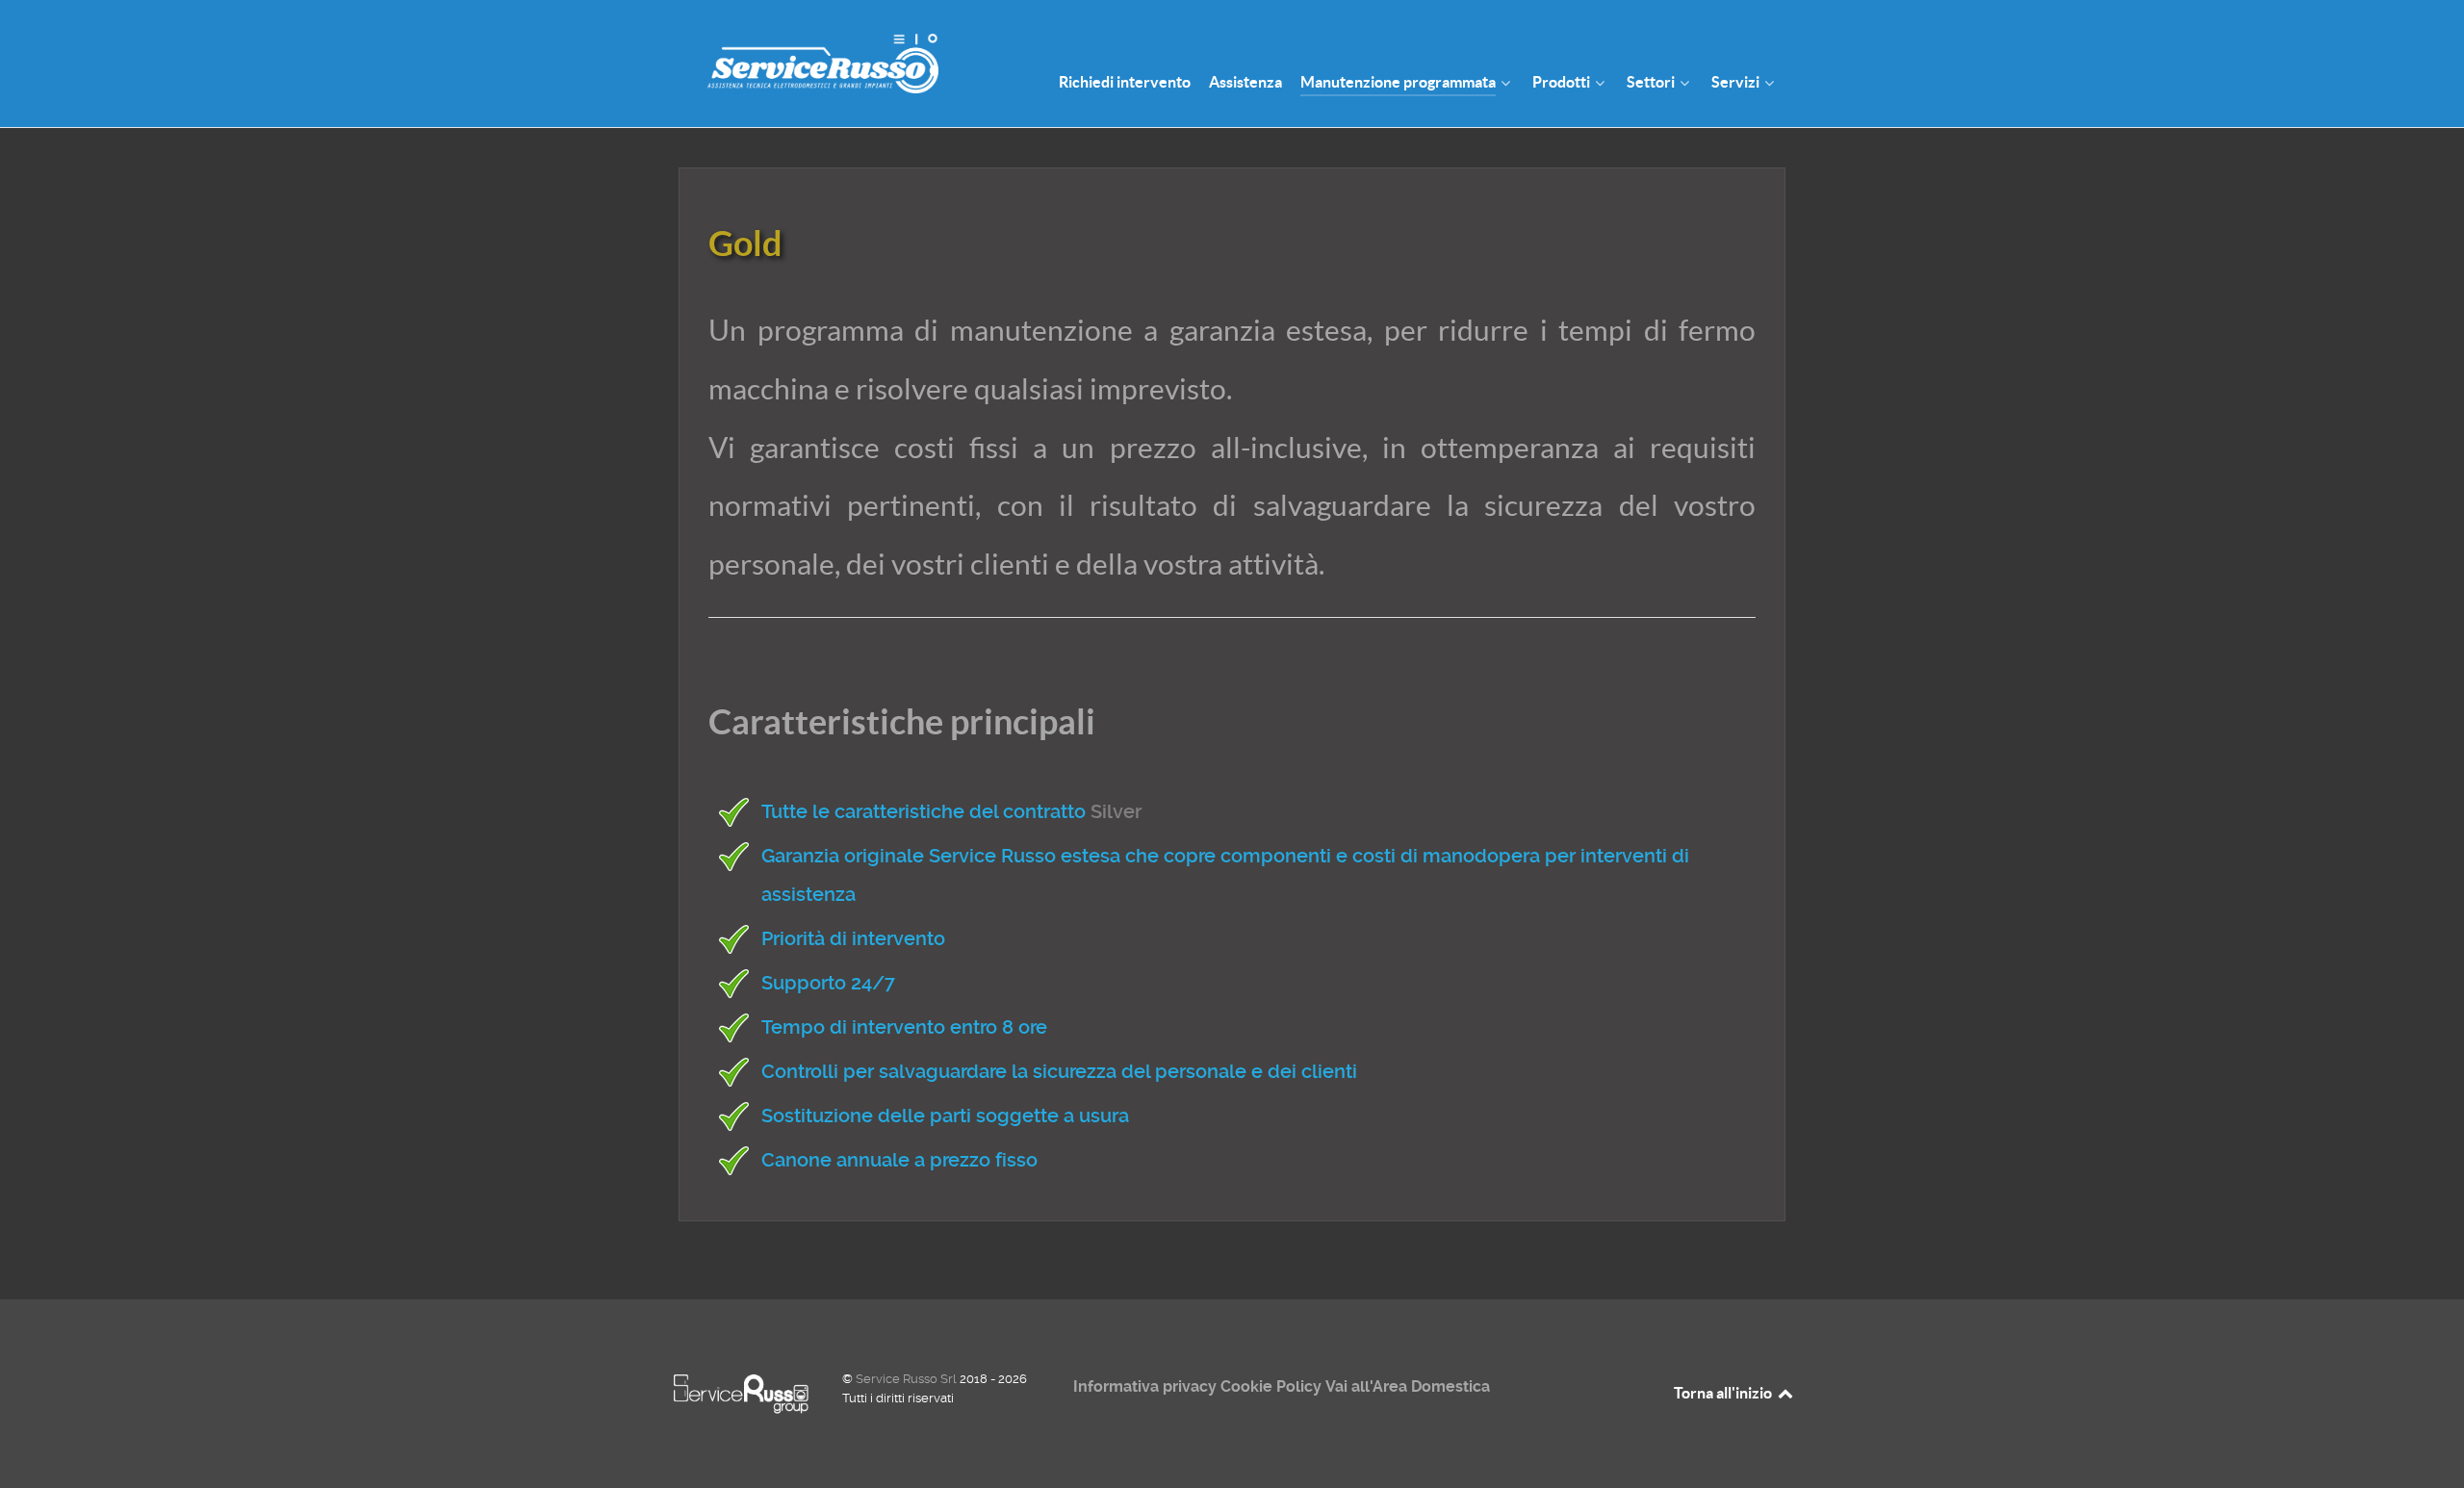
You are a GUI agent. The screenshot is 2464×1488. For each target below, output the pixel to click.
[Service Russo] (808, 62)
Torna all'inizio (1724, 1393)
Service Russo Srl (908, 1379)
